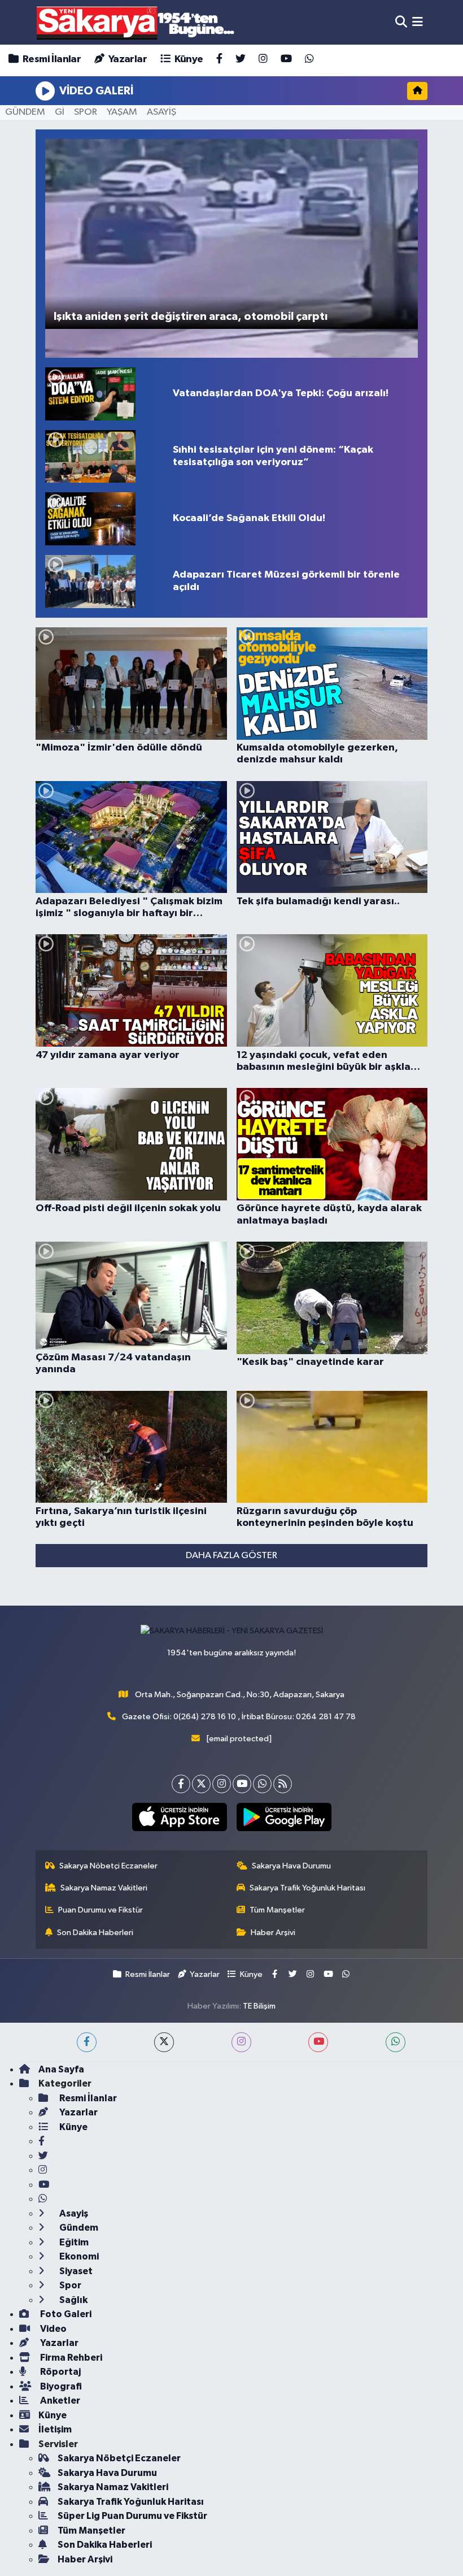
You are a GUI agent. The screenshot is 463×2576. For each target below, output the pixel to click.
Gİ (60, 112)
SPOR (86, 112)
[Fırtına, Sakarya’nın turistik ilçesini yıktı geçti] (131, 1447)
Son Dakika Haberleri (95, 1933)
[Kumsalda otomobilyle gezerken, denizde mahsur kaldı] (332, 684)
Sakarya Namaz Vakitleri (104, 1888)
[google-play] (284, 1817)
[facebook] (87, 2042)
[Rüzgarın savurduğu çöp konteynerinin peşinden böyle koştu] (332, 1447)
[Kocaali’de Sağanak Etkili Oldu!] (104, 519)
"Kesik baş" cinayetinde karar (310, 1362)
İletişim (55, 2429)
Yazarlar (126, 59)
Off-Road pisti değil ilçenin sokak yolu (128, 1208)
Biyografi (60, 2386)
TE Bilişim (259, 2006)
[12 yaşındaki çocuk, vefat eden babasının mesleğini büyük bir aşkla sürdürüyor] (332, 990)
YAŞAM (122, 112)
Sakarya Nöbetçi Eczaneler (108, 1866)
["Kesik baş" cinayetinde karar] (332, 1298)
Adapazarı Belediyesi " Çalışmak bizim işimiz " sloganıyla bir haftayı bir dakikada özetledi (129, 908)
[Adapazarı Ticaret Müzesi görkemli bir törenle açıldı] (104, 582)
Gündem (78, 2228)
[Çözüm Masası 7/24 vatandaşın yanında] (131, 1296)
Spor (69, 2285)
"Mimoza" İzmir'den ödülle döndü (119, 748)
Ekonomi (78, 2256)
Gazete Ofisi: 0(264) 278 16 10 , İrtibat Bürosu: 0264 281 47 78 (239, 1717)
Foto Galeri (65, 2314)
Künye (187, 59)
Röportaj (60, 2372)
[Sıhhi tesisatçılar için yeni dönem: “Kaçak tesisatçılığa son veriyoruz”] (104, 457)
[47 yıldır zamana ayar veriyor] (131, 990)
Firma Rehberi (70, 2358)
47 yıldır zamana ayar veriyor (108, 1055)
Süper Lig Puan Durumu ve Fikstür (132, 2516)
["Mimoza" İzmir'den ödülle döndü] (131, 684)
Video (53, 2329)
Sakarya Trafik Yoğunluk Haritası (307, 1888)
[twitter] (164, 2042)
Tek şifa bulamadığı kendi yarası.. (318, 901)
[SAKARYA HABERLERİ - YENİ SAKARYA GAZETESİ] (136, 22)
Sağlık (73, 2300)
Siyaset (75, 2271)
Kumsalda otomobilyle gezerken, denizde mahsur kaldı (317, 754)
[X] (201, 1784)
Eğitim (73, 2242)
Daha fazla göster (231, 1556)
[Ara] (401, 22)
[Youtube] (242, 1784)
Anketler (59, 2401)
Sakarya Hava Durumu (291, 1866)
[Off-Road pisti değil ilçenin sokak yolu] (131, 1144)
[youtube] (318, 2042)
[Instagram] (222, 1784)
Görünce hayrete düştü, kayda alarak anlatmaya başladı (329, 1215)
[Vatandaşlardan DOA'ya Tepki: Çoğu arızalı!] (104, 394)
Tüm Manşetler (277, 1910)
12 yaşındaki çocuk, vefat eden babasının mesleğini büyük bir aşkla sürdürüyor (324, 1062)
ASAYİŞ (161, 112)
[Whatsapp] (262, 1784)
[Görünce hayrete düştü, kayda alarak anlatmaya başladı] (332, 1144)
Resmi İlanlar (51, 59)
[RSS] (283, 1784)
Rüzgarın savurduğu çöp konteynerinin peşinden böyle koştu (325, 1517)
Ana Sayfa (61, 2069)
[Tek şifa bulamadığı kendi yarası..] (332, 837)
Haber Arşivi (273, 1933)
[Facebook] (181, 1784)
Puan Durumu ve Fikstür (101, 1910)
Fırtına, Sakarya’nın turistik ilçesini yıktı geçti (121, 1517)
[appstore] (179, 1817)
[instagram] (241, 2042)
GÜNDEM (25, 112)
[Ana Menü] (418, 22)
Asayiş (73, 2213)
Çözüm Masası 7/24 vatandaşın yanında (113, 1364)
